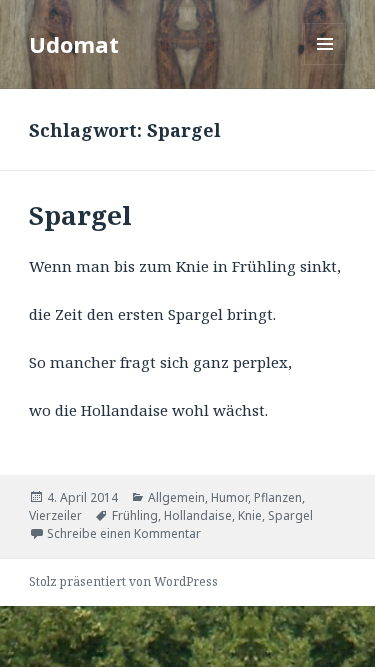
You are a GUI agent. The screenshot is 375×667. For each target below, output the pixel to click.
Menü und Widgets (325, 64)
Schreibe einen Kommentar (124, 533)
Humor (229, 497)
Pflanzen (278, 497)
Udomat (74, 44)
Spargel (80, 215)
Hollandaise (198, 515)
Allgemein (176, 497)
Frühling (135, 515)
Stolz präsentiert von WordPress (123, 581)
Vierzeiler (55, 515)
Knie (250, 515)
